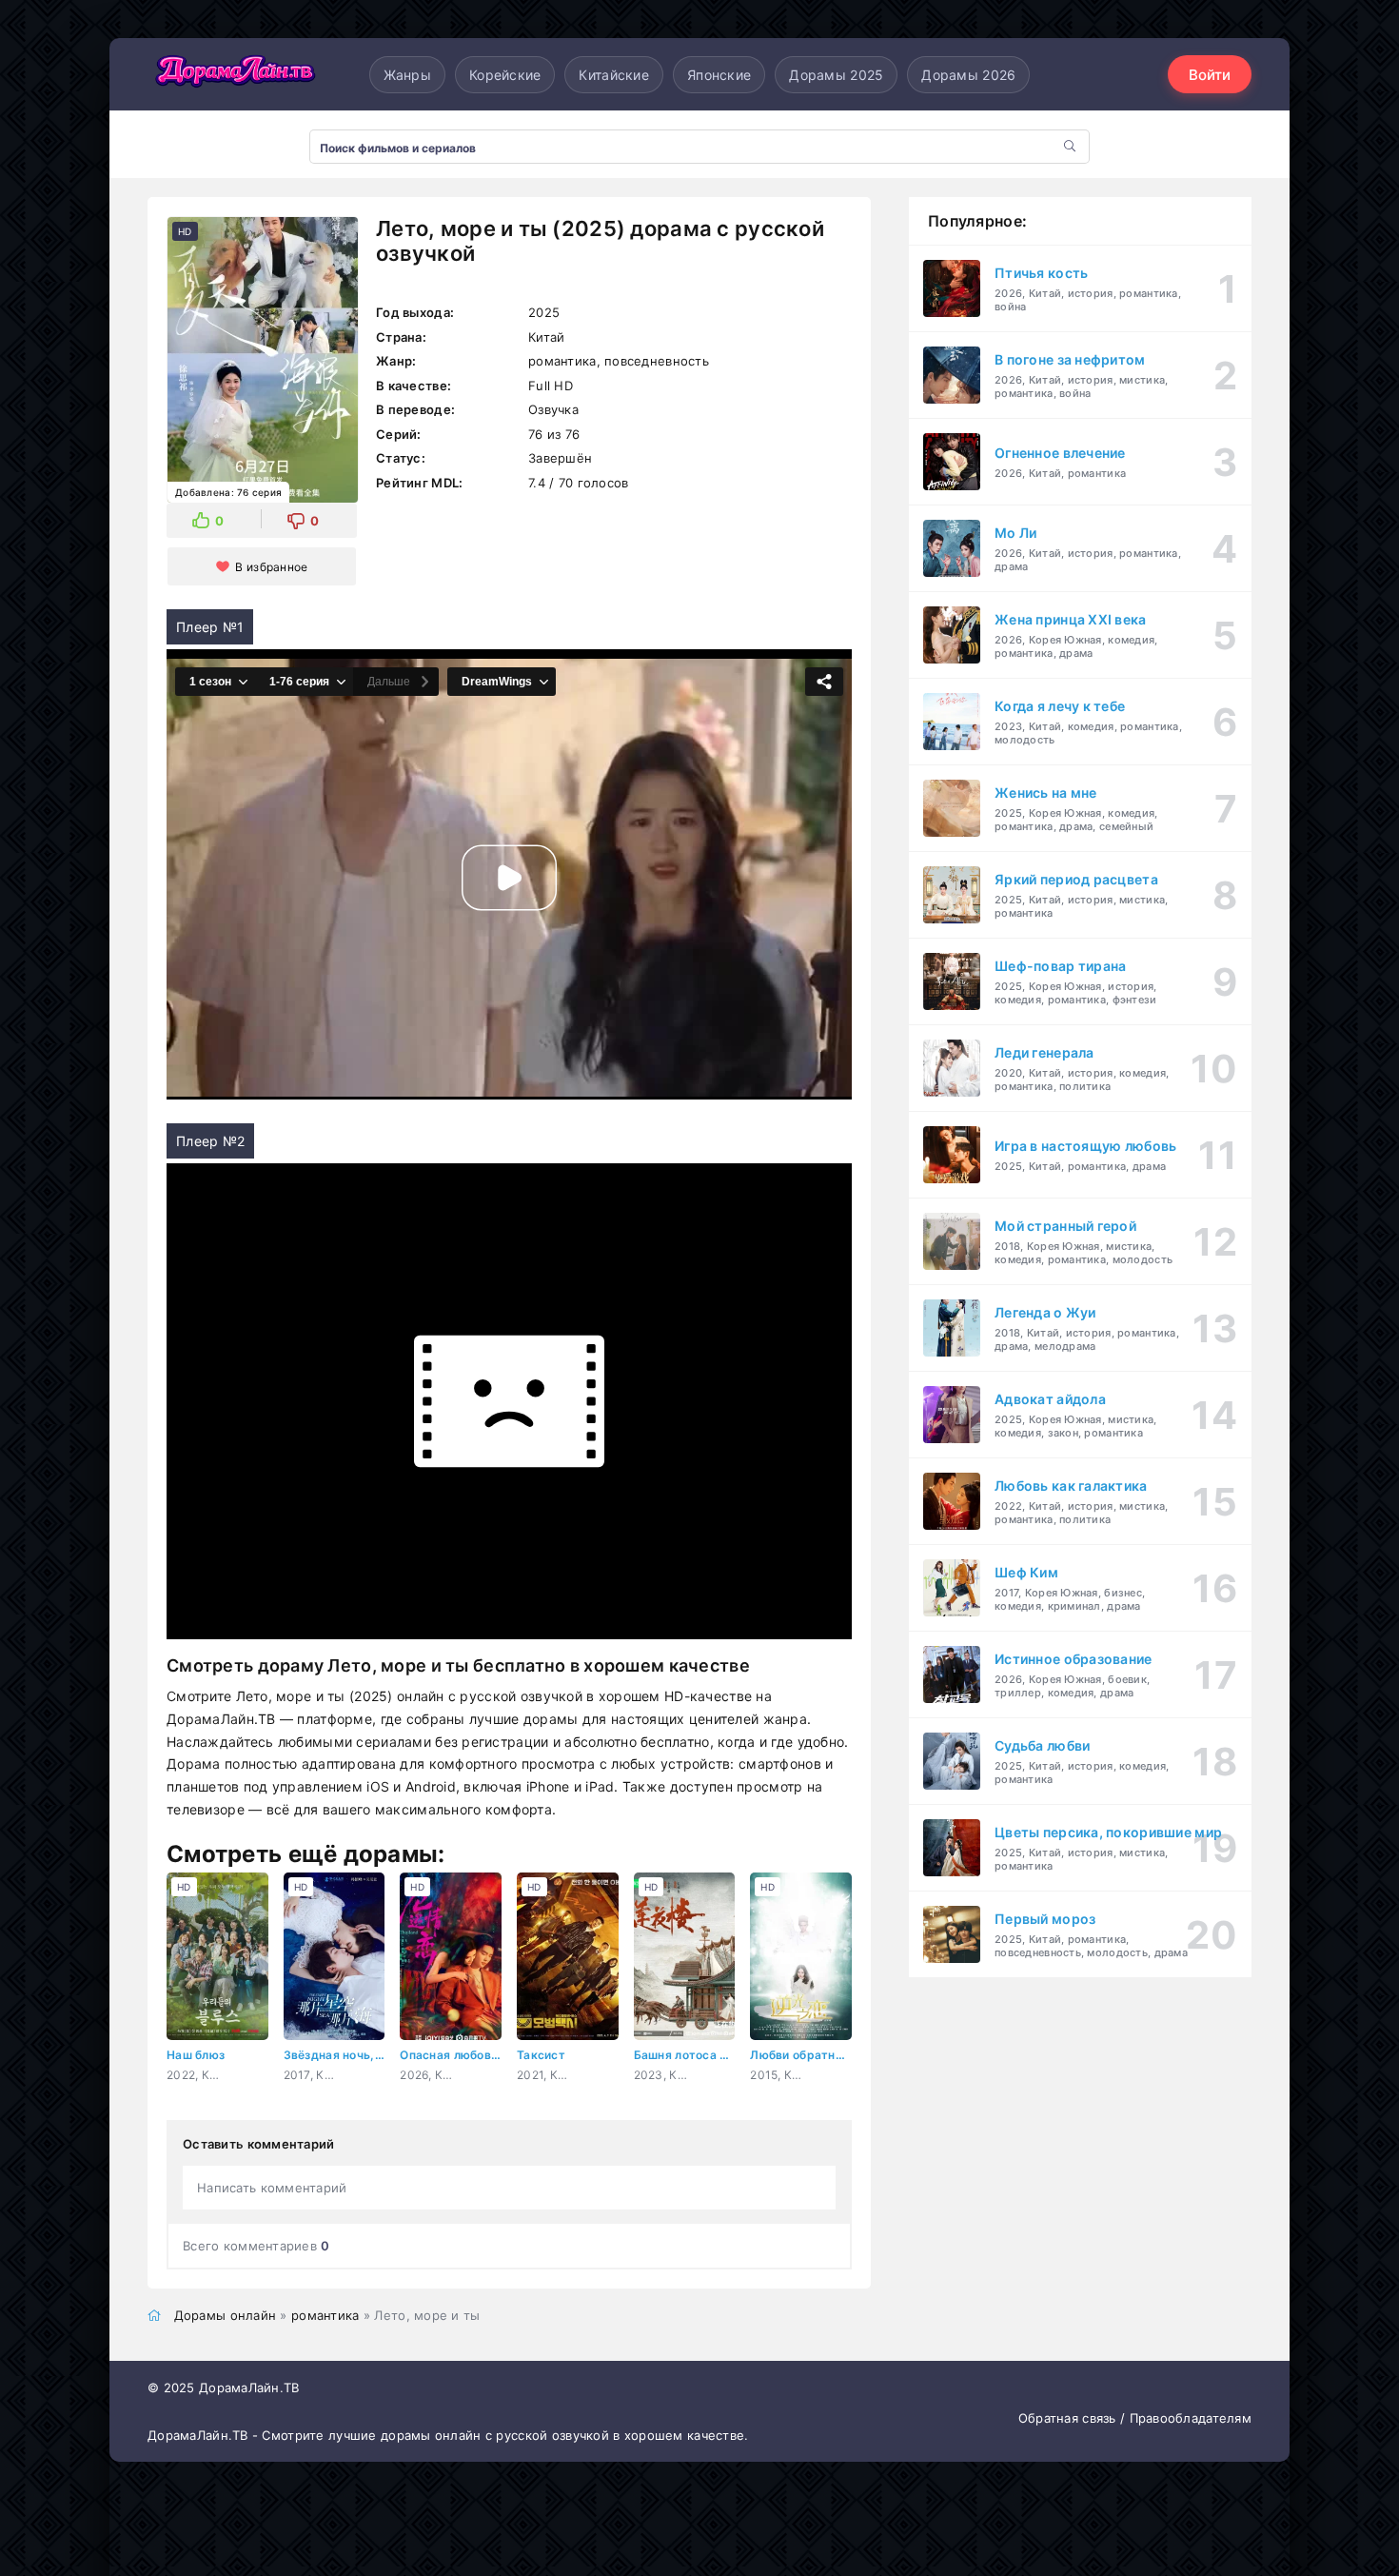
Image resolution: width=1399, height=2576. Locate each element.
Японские (719, 75)
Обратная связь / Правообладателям (1135, 2418)
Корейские (505, 75)
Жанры (407, 75)
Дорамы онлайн (226, 2315)
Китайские (614, 75)
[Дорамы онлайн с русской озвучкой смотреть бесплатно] (233, 74)
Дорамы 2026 (968, 75)
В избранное (271, 567)
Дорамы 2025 (836, 75)
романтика (325, 2315)
